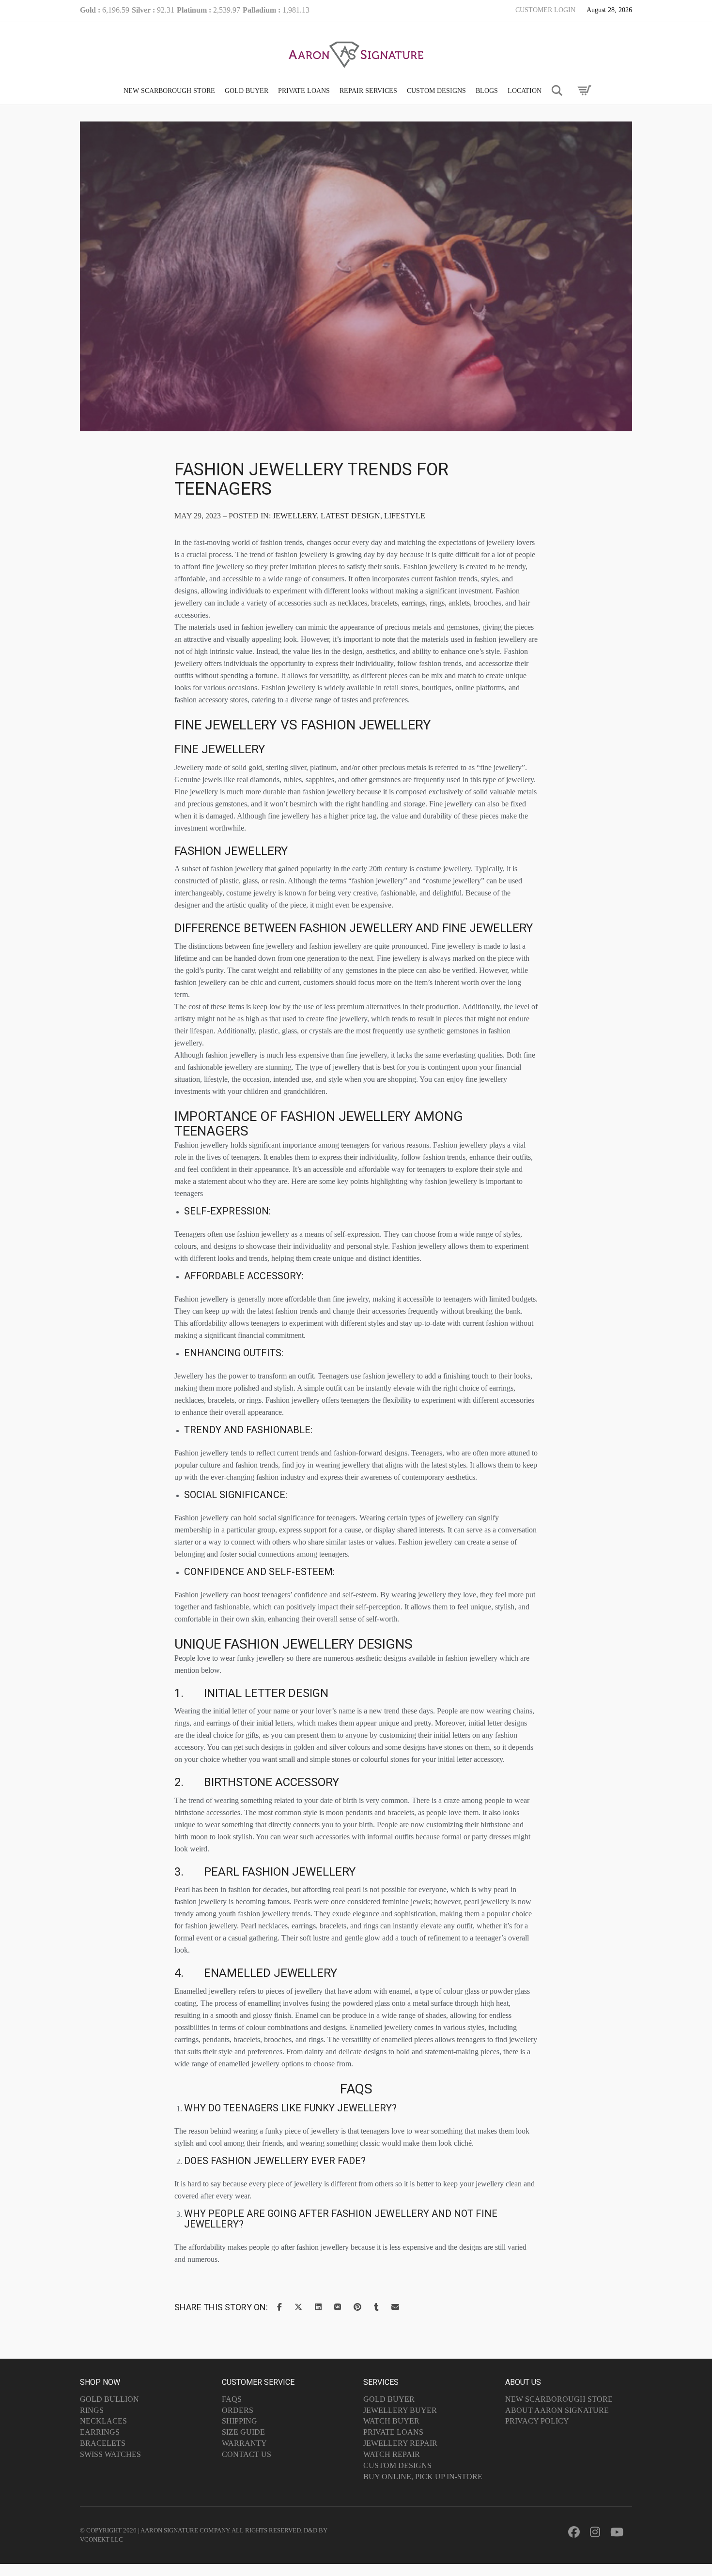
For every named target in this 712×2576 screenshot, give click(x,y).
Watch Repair (392, 2454)
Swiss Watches (110, 2454)
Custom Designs (397, 2465)
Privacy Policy (537, 2421)
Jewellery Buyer (400, 2410)
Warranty (244, 2443)
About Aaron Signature (557, 2410)
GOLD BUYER (247, 91)
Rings (92, 2410)
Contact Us (247, 2454)
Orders (238, 2410)
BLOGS (487, 91)
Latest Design (350, 516)
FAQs (232, 2399)
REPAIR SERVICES (368, 91)
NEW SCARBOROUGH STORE (169, 91)
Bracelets (103, 2443)
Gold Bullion (109, 2399)
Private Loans (393, 2432)
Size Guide (243, 2432)
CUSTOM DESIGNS (436, 91)
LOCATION (525, 91)
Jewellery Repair (400, 2443)
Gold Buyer (389, 2399)
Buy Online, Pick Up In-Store (423, 2477)
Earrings (100, 2432)
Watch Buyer (391, 2421)
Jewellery (295, 516)
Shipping (240, 2421)
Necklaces (103, 2421)
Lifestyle (405, 516)
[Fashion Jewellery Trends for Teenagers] (356, 372)
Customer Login (545, 10)
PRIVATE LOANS (304, 91)
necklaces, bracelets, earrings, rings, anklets (404, 603)
